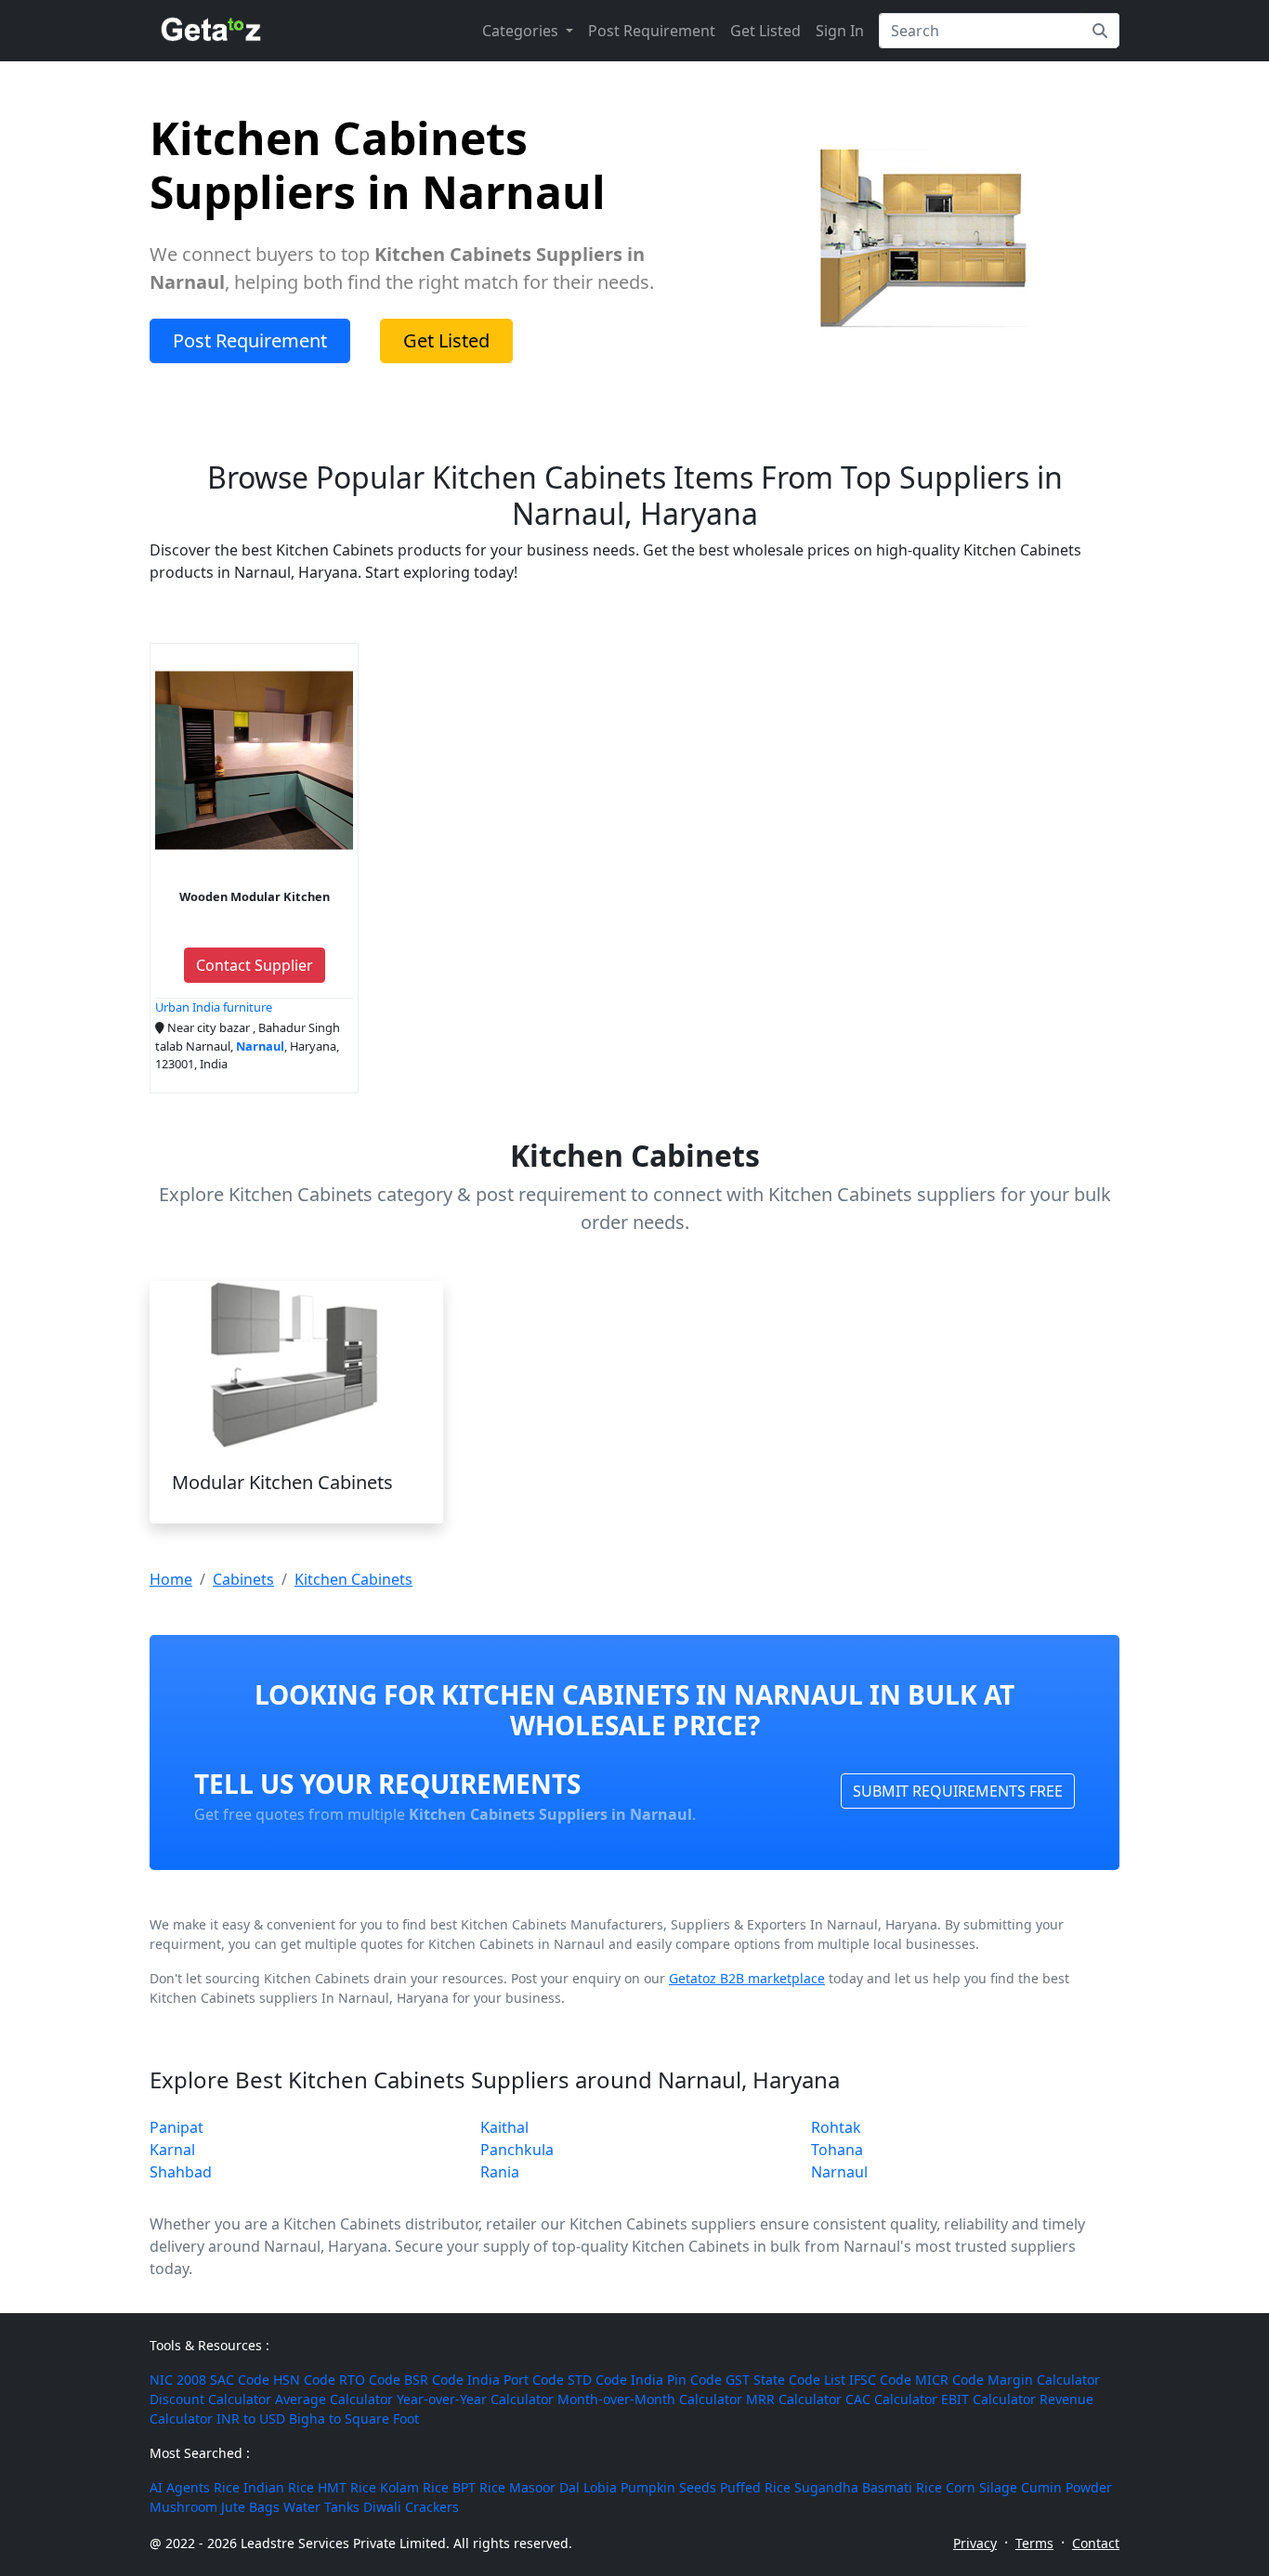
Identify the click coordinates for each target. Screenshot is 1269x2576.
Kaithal (504, 2127)
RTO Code (370, 2380)
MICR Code (949, 2380)
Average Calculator (334, 2399)
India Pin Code (676, 2380)
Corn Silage (981, 2487)
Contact (1096, 2543)
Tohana (837, 2150)
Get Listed (765, 31)
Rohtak (836, 2127)
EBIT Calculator (988, 2399)
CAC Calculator (891, 2399)
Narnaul (839, 2172)
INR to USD (251, 2419)
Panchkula (517, 2150)
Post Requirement (652, 31)
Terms (1034, 2543)
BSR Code (434, 2380)
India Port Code (516, 2380)
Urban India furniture (214, 1007)
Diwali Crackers (411, 2507)
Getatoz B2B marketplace (747, 1978)
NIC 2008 (178, 2380)
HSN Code (304, 2380)
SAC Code (240, 2380)
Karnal (172, 2150)
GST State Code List (785, 2380)
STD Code (597, 2380)
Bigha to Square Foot (354, 2419)
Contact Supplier (255, 965)
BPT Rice (479, 2487)
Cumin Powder (1066, 2487)
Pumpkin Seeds (668, 2487)
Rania (500, 2172)
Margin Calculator (1044, 2380)
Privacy (975, 2543)
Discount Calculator (210, 2399)
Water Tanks (321, 2507)
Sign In (840, 31)
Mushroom (183, 2507)
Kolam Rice (414, 2487)
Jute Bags (250, 2507)
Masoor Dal (544, 2487)
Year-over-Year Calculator (475, 2399)
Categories (522, 31)
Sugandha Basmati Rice (868, 2487)
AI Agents (180, 2487)
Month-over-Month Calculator (650, 2399)
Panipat (177, 2127)
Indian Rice (279, 2487)
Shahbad (181, 2172)
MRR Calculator (794, 2399)
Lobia (600, 2487)
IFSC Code (880, 2380)
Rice (227, 2487)
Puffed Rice (755, 2487)
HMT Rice (347, 2487)
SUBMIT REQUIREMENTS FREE (958, 1791)
